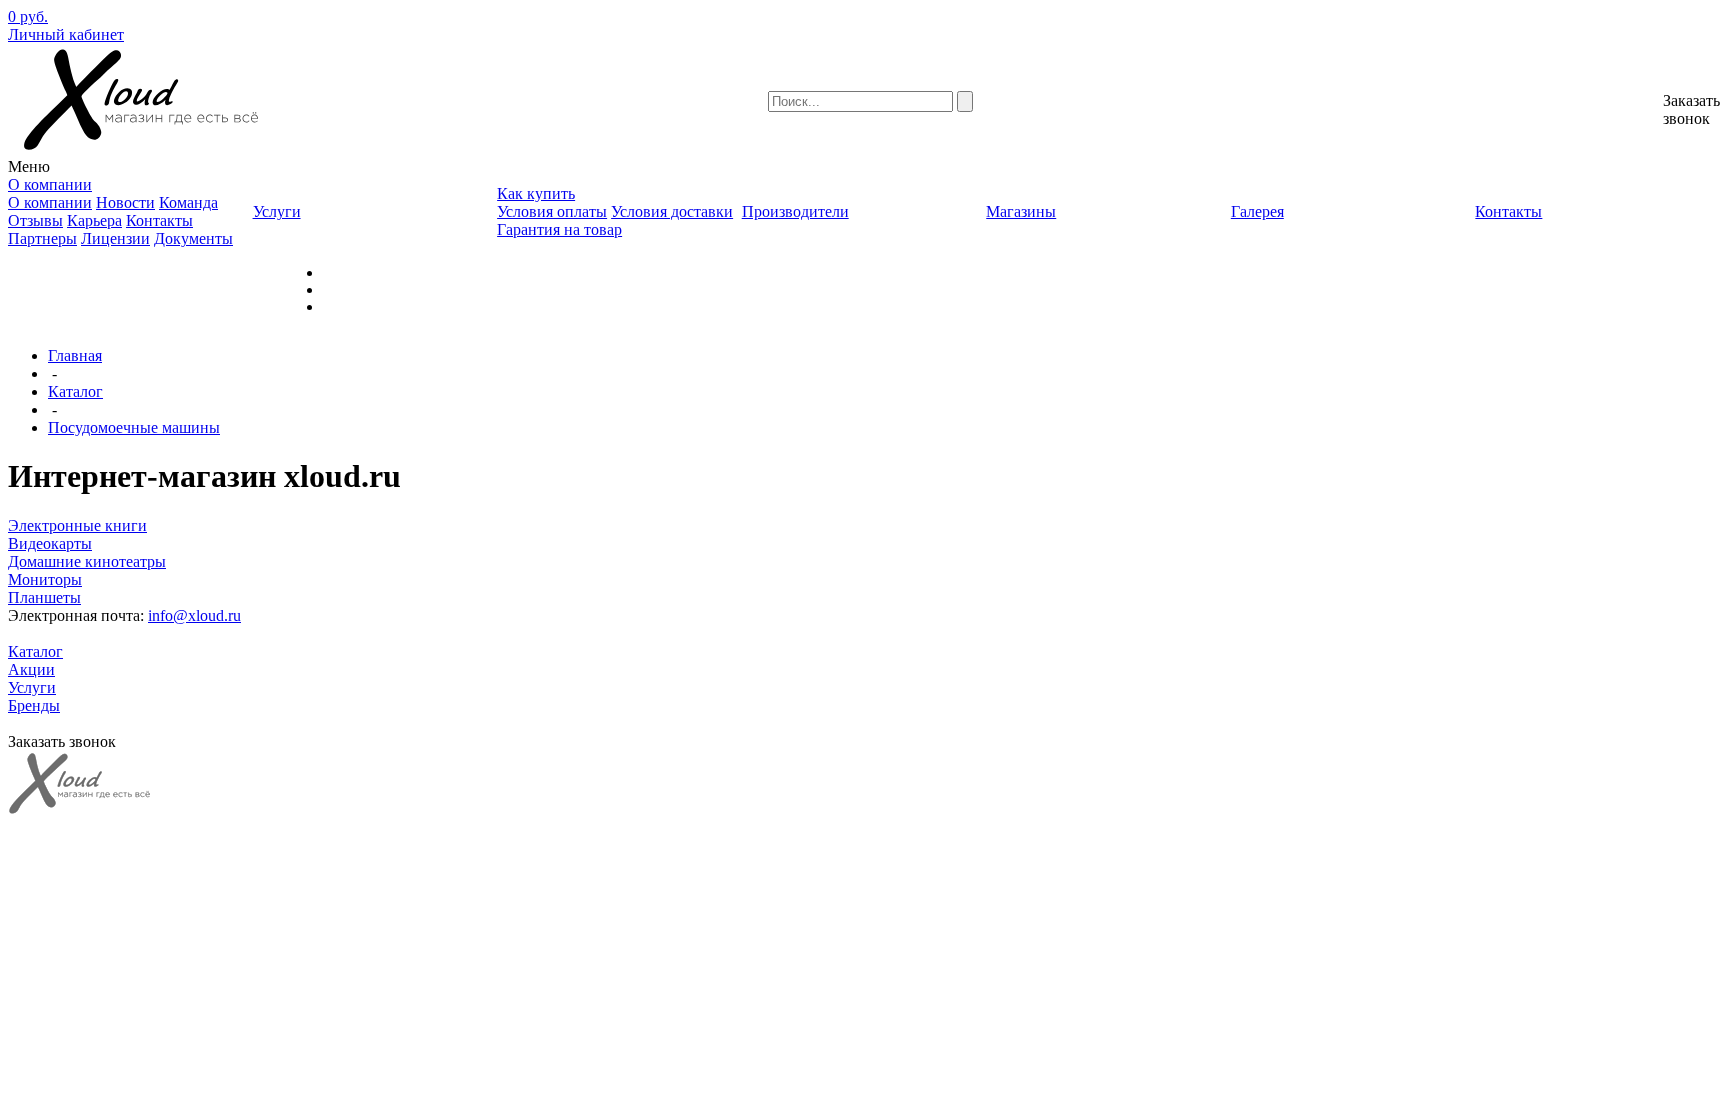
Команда (188, 202)
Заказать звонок (1691, 109)
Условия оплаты (552, 211)
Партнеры (42, 238)
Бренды (34, 705)
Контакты (159, 220)
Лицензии (115, 238)
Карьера (94, 220)
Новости (125, 202)
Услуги (32, 687)
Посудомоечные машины (134, 427)
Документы (193, 238)
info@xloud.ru (194, 615)
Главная (75, 355)
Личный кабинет (66, 34)
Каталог (75, 391)
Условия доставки (672, 211)
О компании (50, 202)
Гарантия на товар (559, 229)
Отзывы (35, 220)
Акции (31, 669)
